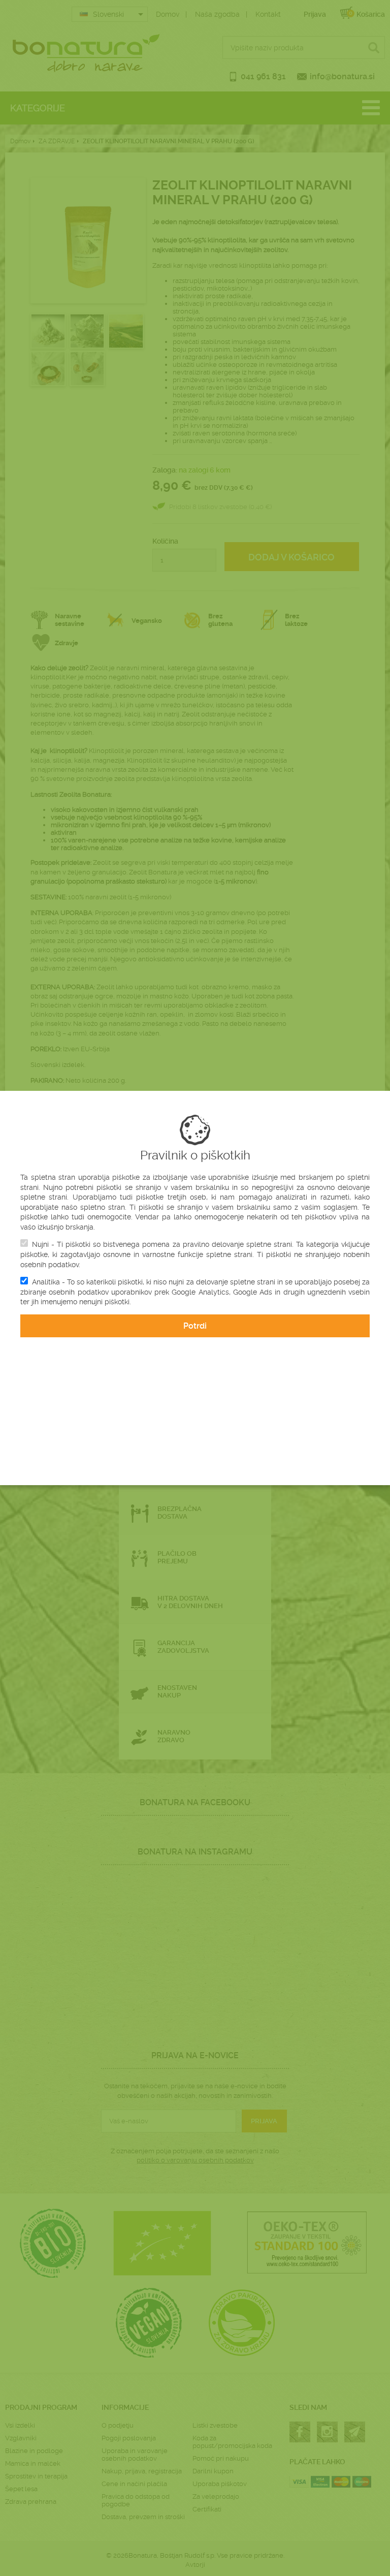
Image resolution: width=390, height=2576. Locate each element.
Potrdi (195, 1326)
